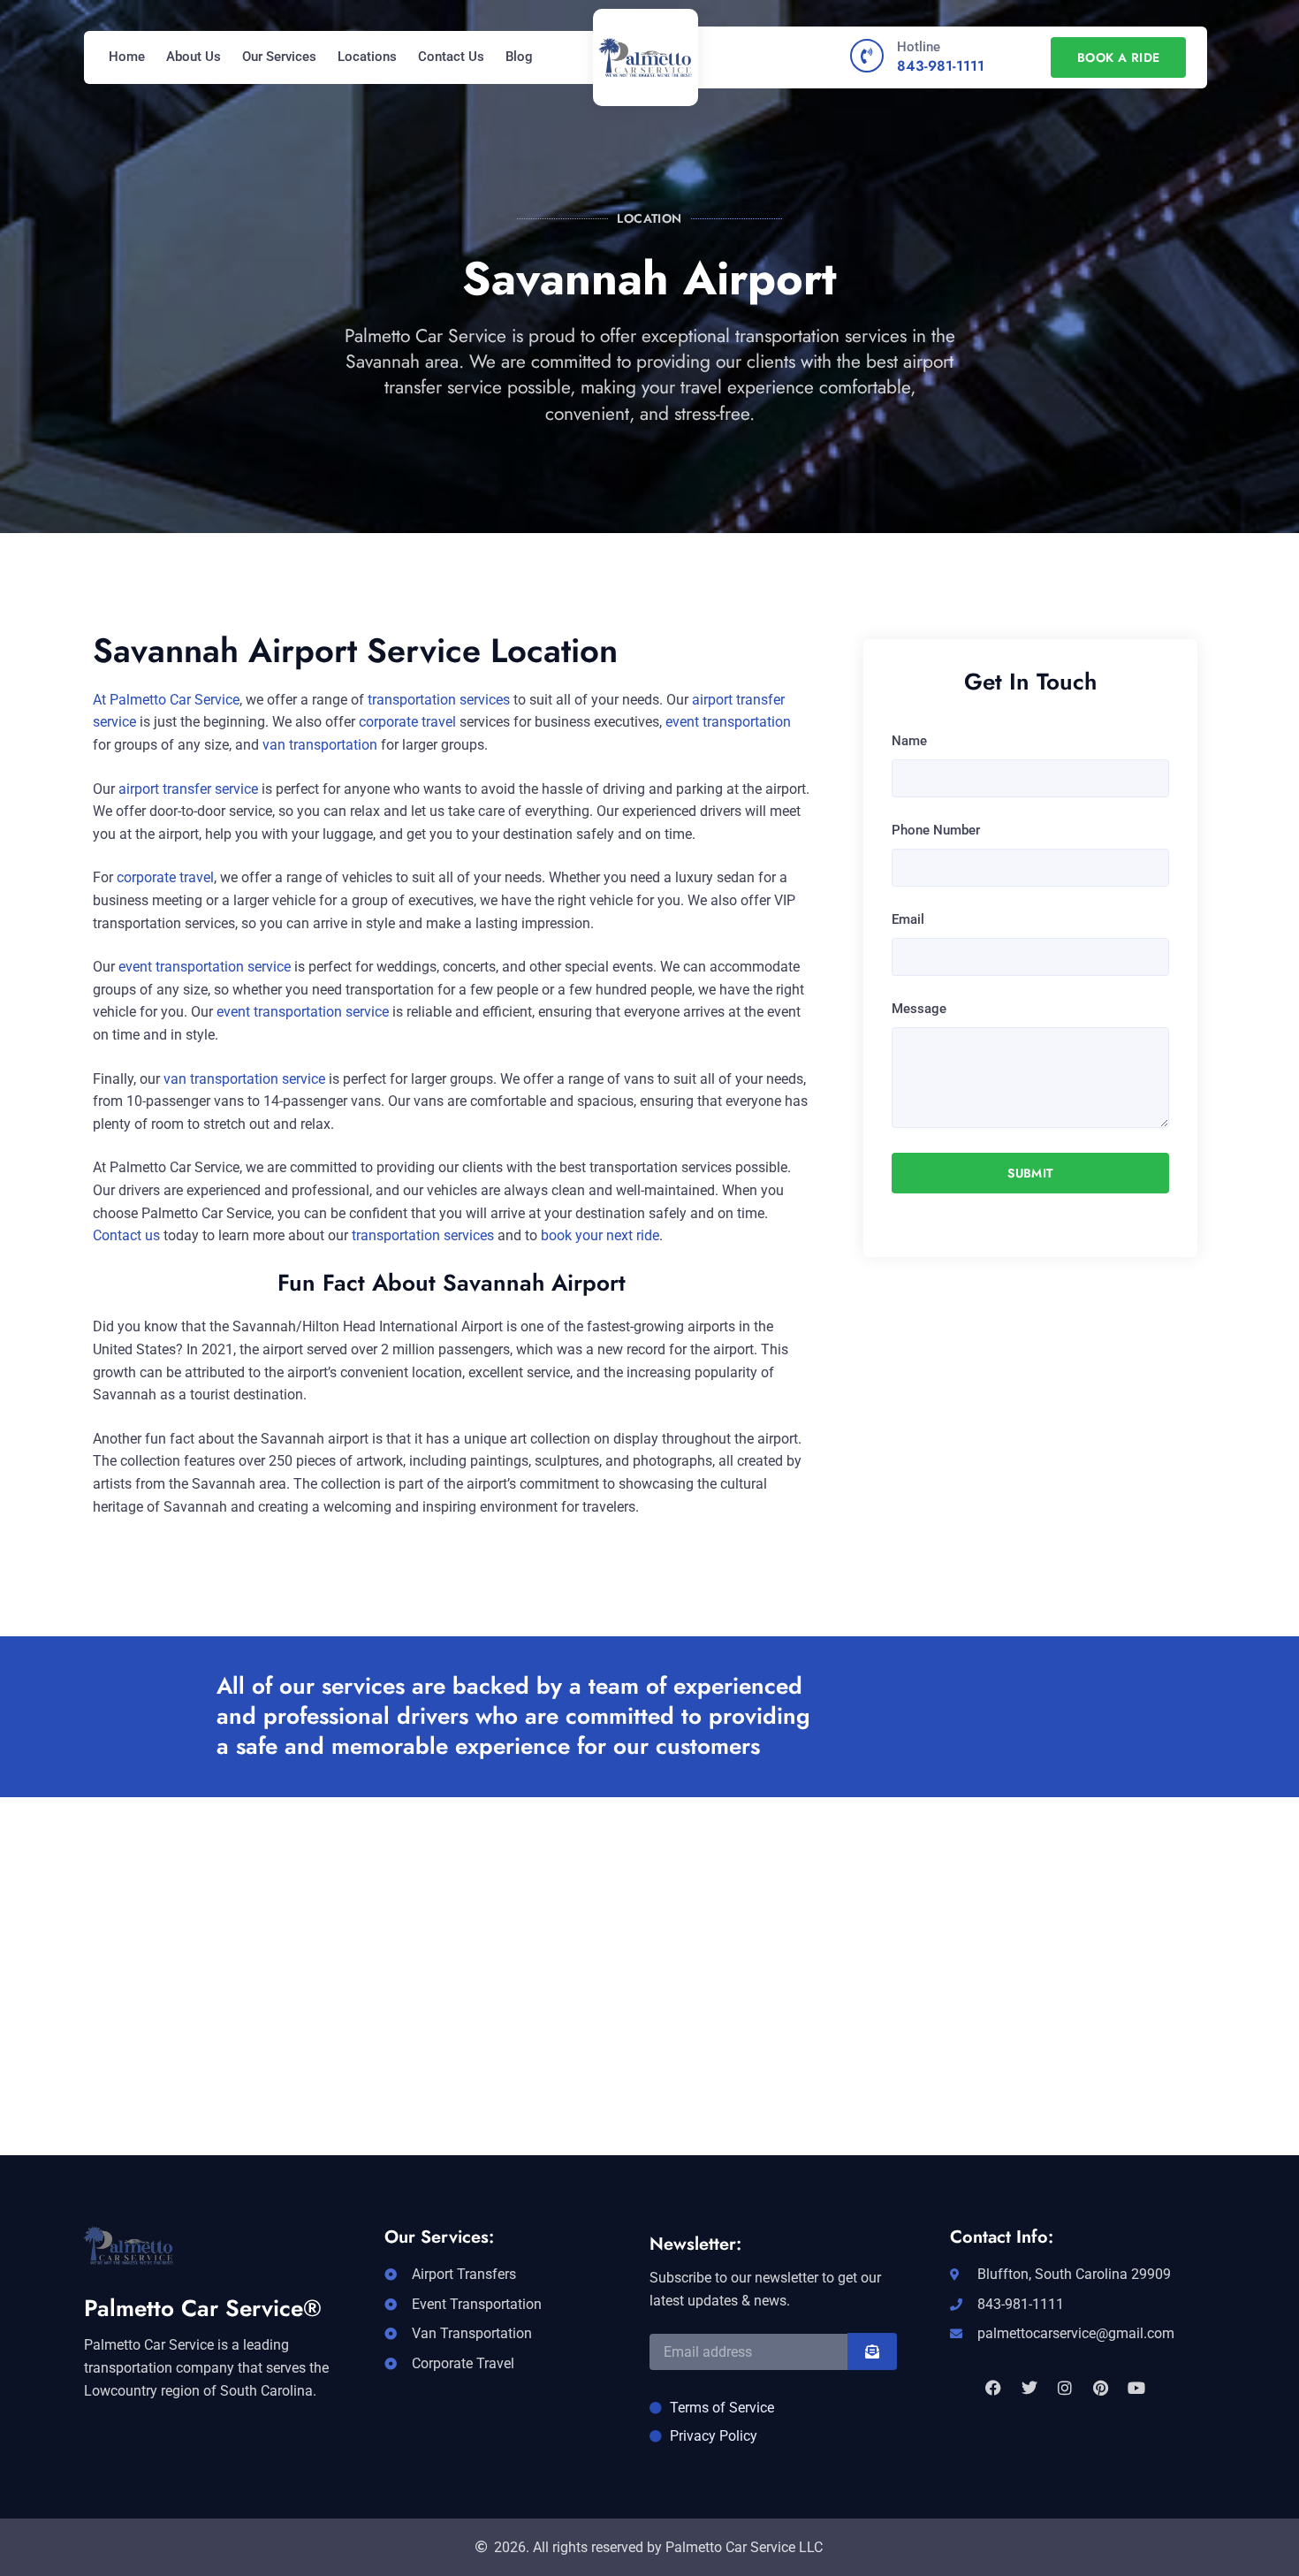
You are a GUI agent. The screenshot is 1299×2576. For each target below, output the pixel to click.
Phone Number (936, 830)
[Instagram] (1065, 2388)
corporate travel (407, 722)
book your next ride (600, 1235)
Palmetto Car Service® (203, 2308)
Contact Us (451, 57)
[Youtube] (1136, 2388)
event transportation (728, 722)
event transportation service (205, 967)
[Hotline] (867, 56)
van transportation (320, 745)
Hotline (919, 47)
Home (127, 57)
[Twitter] (1029, 2388)
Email (908, 919)
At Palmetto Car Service (166, 700)
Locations (367, 57)
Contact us (126, 1235)
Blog (519, 57)
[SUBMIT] (872, 2351)
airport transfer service (188, 789)
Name (909, 741)
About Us (194, 57)
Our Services (279, 57)
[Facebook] (993, 2388)
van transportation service (244, 1079)
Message (919, 1009)
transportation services (439, 700)
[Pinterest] (1100, 2388)
